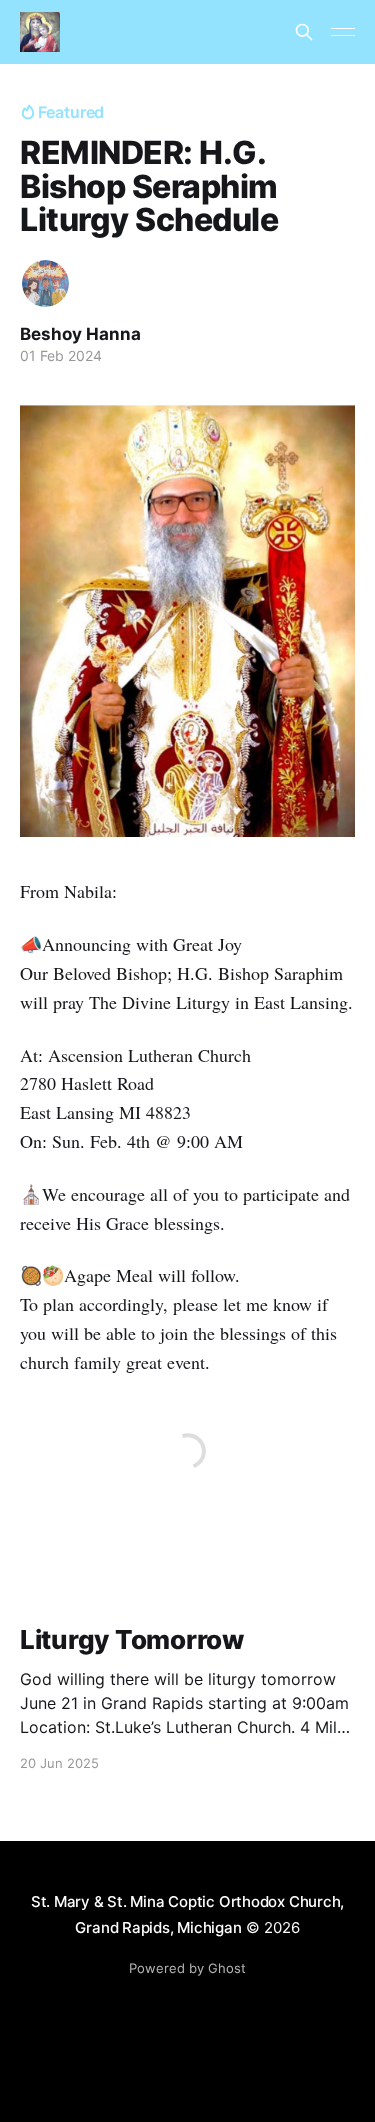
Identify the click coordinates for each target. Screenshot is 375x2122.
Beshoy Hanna (80, 334)
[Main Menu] (343, 32)
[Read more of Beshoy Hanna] (45, 283)
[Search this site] (304, 32)
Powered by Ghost (187, 1968)
